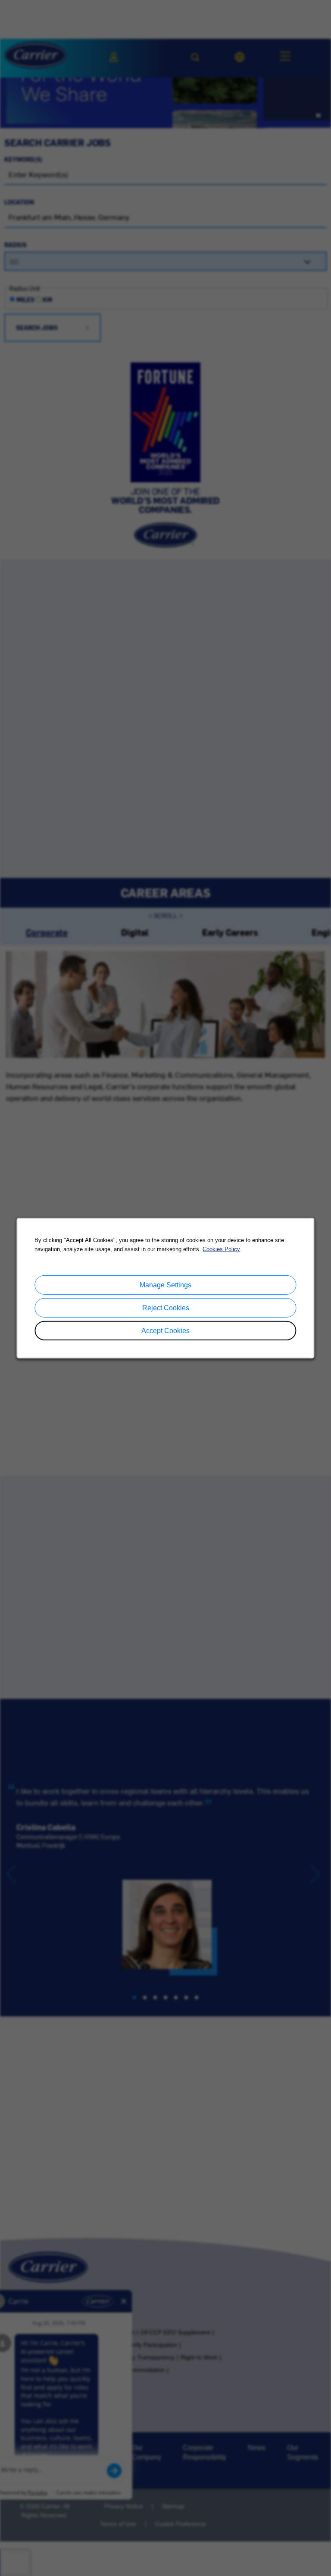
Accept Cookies (165, 1331)
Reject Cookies (166, 1307)
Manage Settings (165, 1285)
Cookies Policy (221, 1249)
